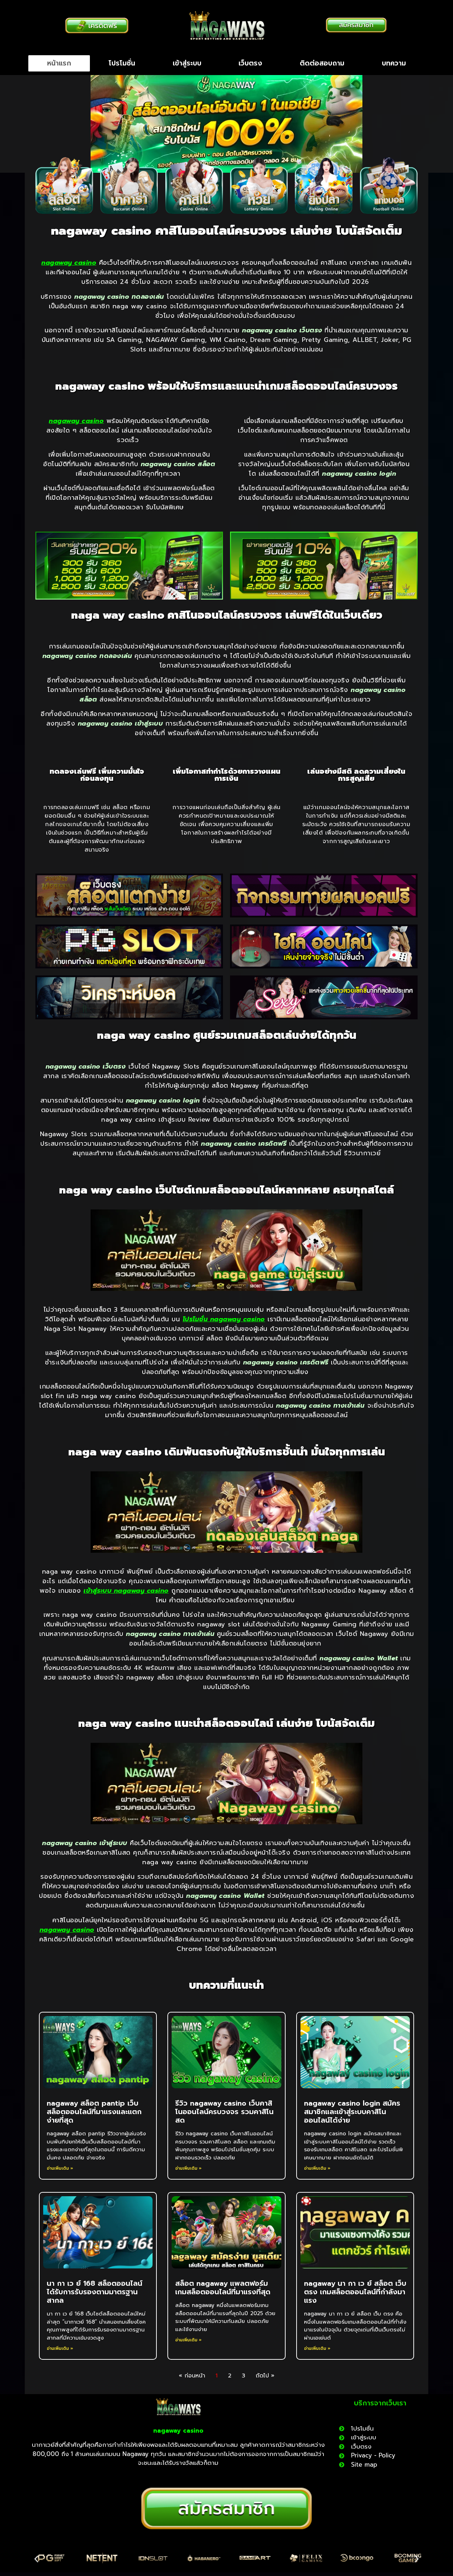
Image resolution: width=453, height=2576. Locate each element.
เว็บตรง (250, 63)
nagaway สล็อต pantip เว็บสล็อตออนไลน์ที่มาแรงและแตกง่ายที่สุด (94, 2112)
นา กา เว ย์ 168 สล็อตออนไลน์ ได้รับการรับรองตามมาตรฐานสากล (94, 2292)
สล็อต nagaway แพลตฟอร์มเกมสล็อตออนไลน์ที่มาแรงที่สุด (223, 2288)
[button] (36, 2559)
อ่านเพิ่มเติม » (60, 2168)
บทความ (394, 63)
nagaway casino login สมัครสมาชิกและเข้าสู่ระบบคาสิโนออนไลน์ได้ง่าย (352, 2112)
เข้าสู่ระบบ (187, 63)
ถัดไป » (265, 2376)
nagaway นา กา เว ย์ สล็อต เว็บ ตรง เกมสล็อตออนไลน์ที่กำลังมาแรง (355, 2292)
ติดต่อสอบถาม (322, 63)
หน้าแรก (59, 63)
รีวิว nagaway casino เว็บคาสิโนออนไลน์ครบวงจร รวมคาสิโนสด (224, 2112)
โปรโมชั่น (122, 63)
